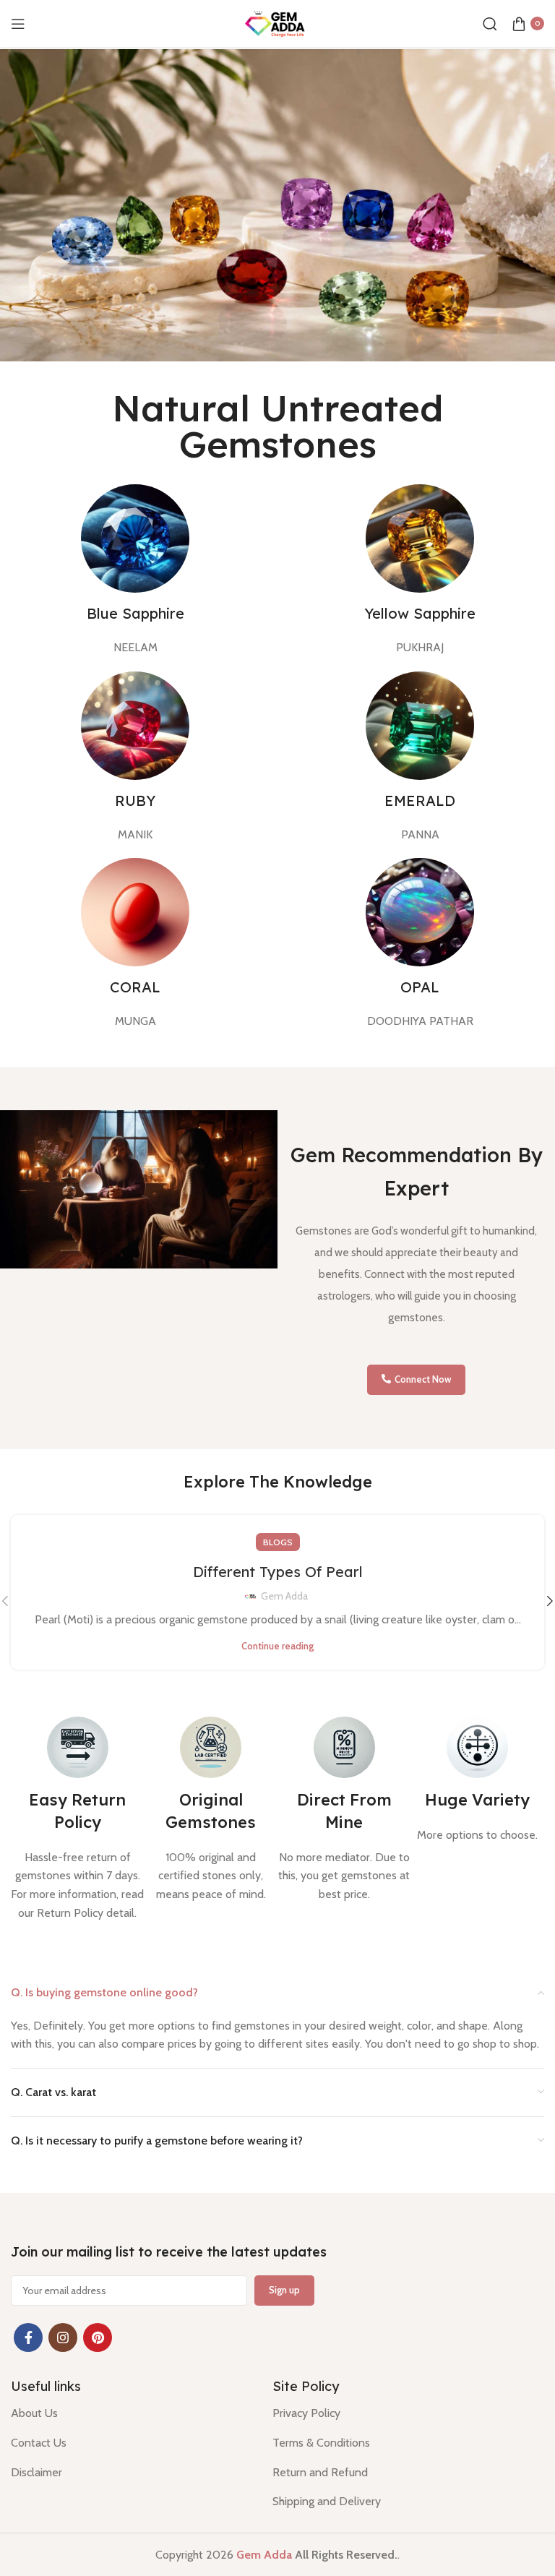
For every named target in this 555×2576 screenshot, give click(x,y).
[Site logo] (277, 22)
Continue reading (277, 1646)
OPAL (420, 987)
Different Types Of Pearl (278, 1572)
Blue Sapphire (135, 613)
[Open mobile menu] (18, 24)
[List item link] (131, 2413)
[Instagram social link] (63, 2337)
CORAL (135, 987)
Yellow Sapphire (420, 613)
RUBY (135, 800)
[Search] (490, 24)
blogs (278, 1542)
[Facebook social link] (28, 2337)
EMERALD (420, 800)
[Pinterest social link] (98, 2337)
